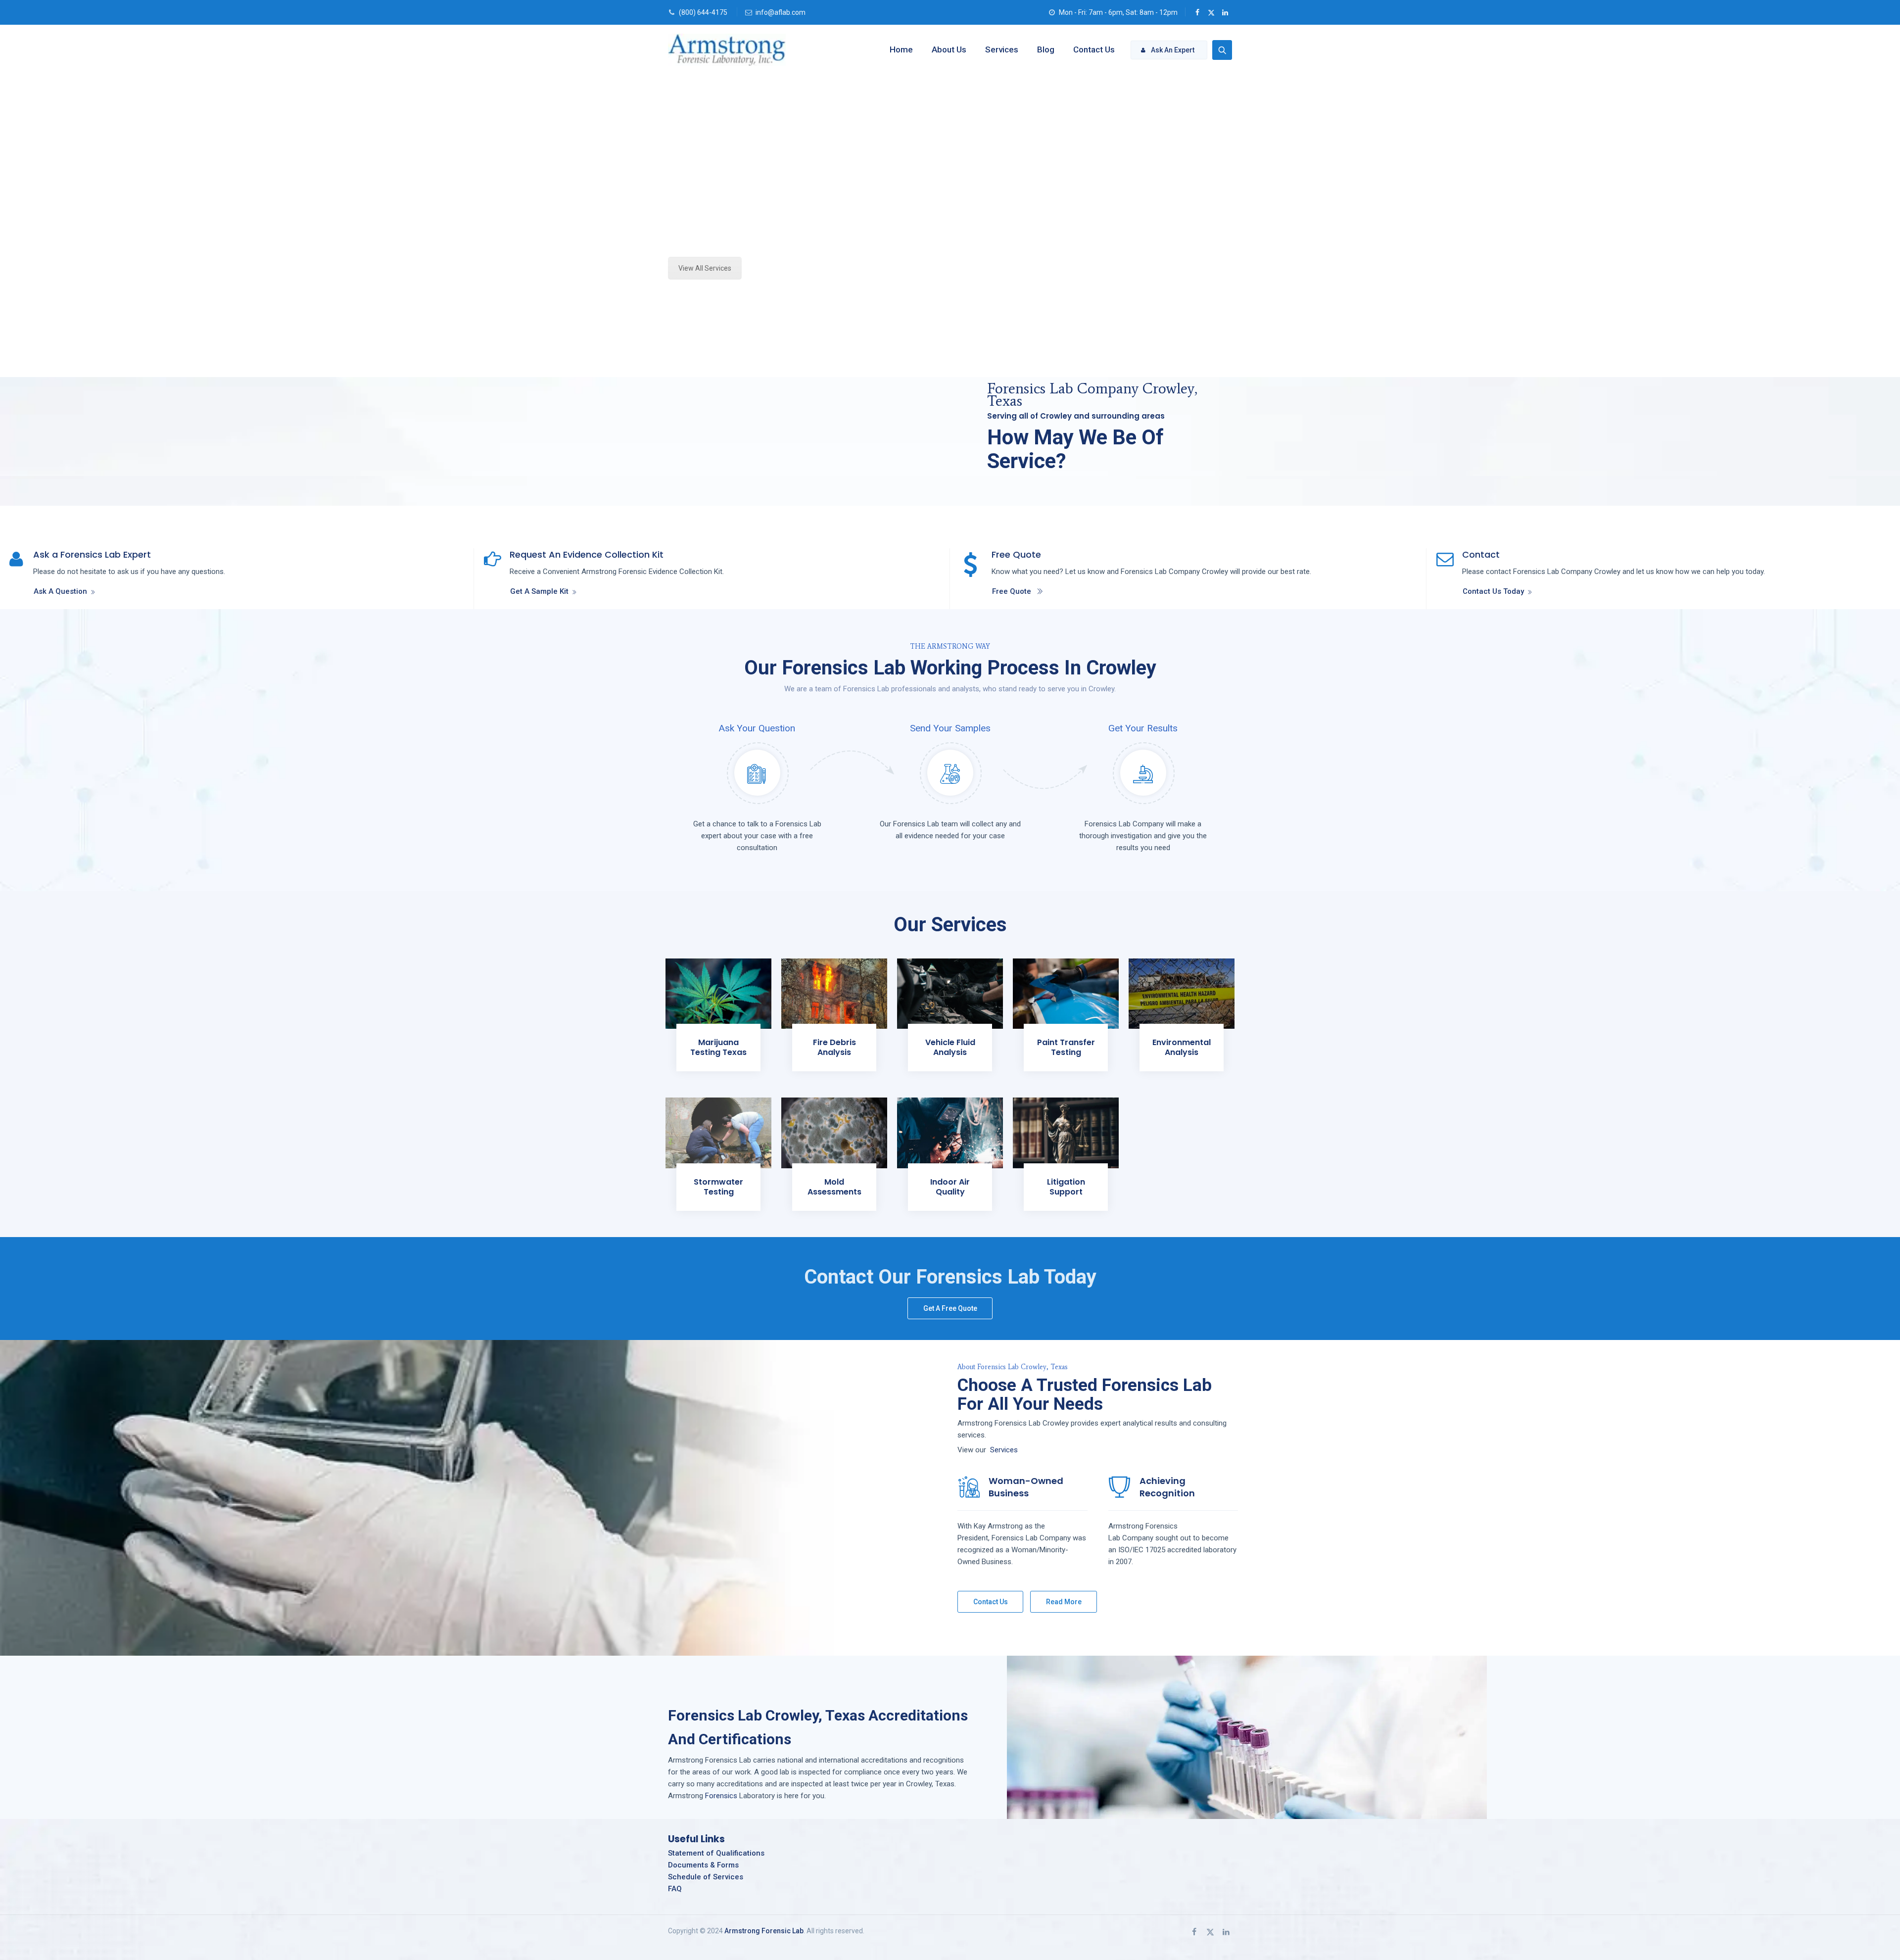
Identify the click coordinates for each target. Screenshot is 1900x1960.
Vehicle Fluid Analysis (950, 1047)
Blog (1046, 49)
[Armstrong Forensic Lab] (727, 49)
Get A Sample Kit (539, 591)
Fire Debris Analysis (834, 1047)
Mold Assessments (834, 1187)
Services (1002, 49)
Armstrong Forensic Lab (764, 1931)
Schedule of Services (706, 1877)
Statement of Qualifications (716, 1853)
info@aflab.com (781, 12)
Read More (1064, 1602)
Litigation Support (1066, 1187)
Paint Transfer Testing (1066, 1047)
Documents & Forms (703, 1865)
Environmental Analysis (1182, 1047)
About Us (949, 49)
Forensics (721, 1796)
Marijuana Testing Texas (718, 1047)
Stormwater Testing (718, 1187)
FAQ (675, 1889)
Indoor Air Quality (950, 1187)
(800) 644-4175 (703, 12)
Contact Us (1094, 49)
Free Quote (1012, 591)
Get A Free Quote (950, 1308)
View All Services (705, 268)
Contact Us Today (1493, 591)
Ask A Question (60, 591)
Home (901, 49)
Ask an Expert (1173, 50)
